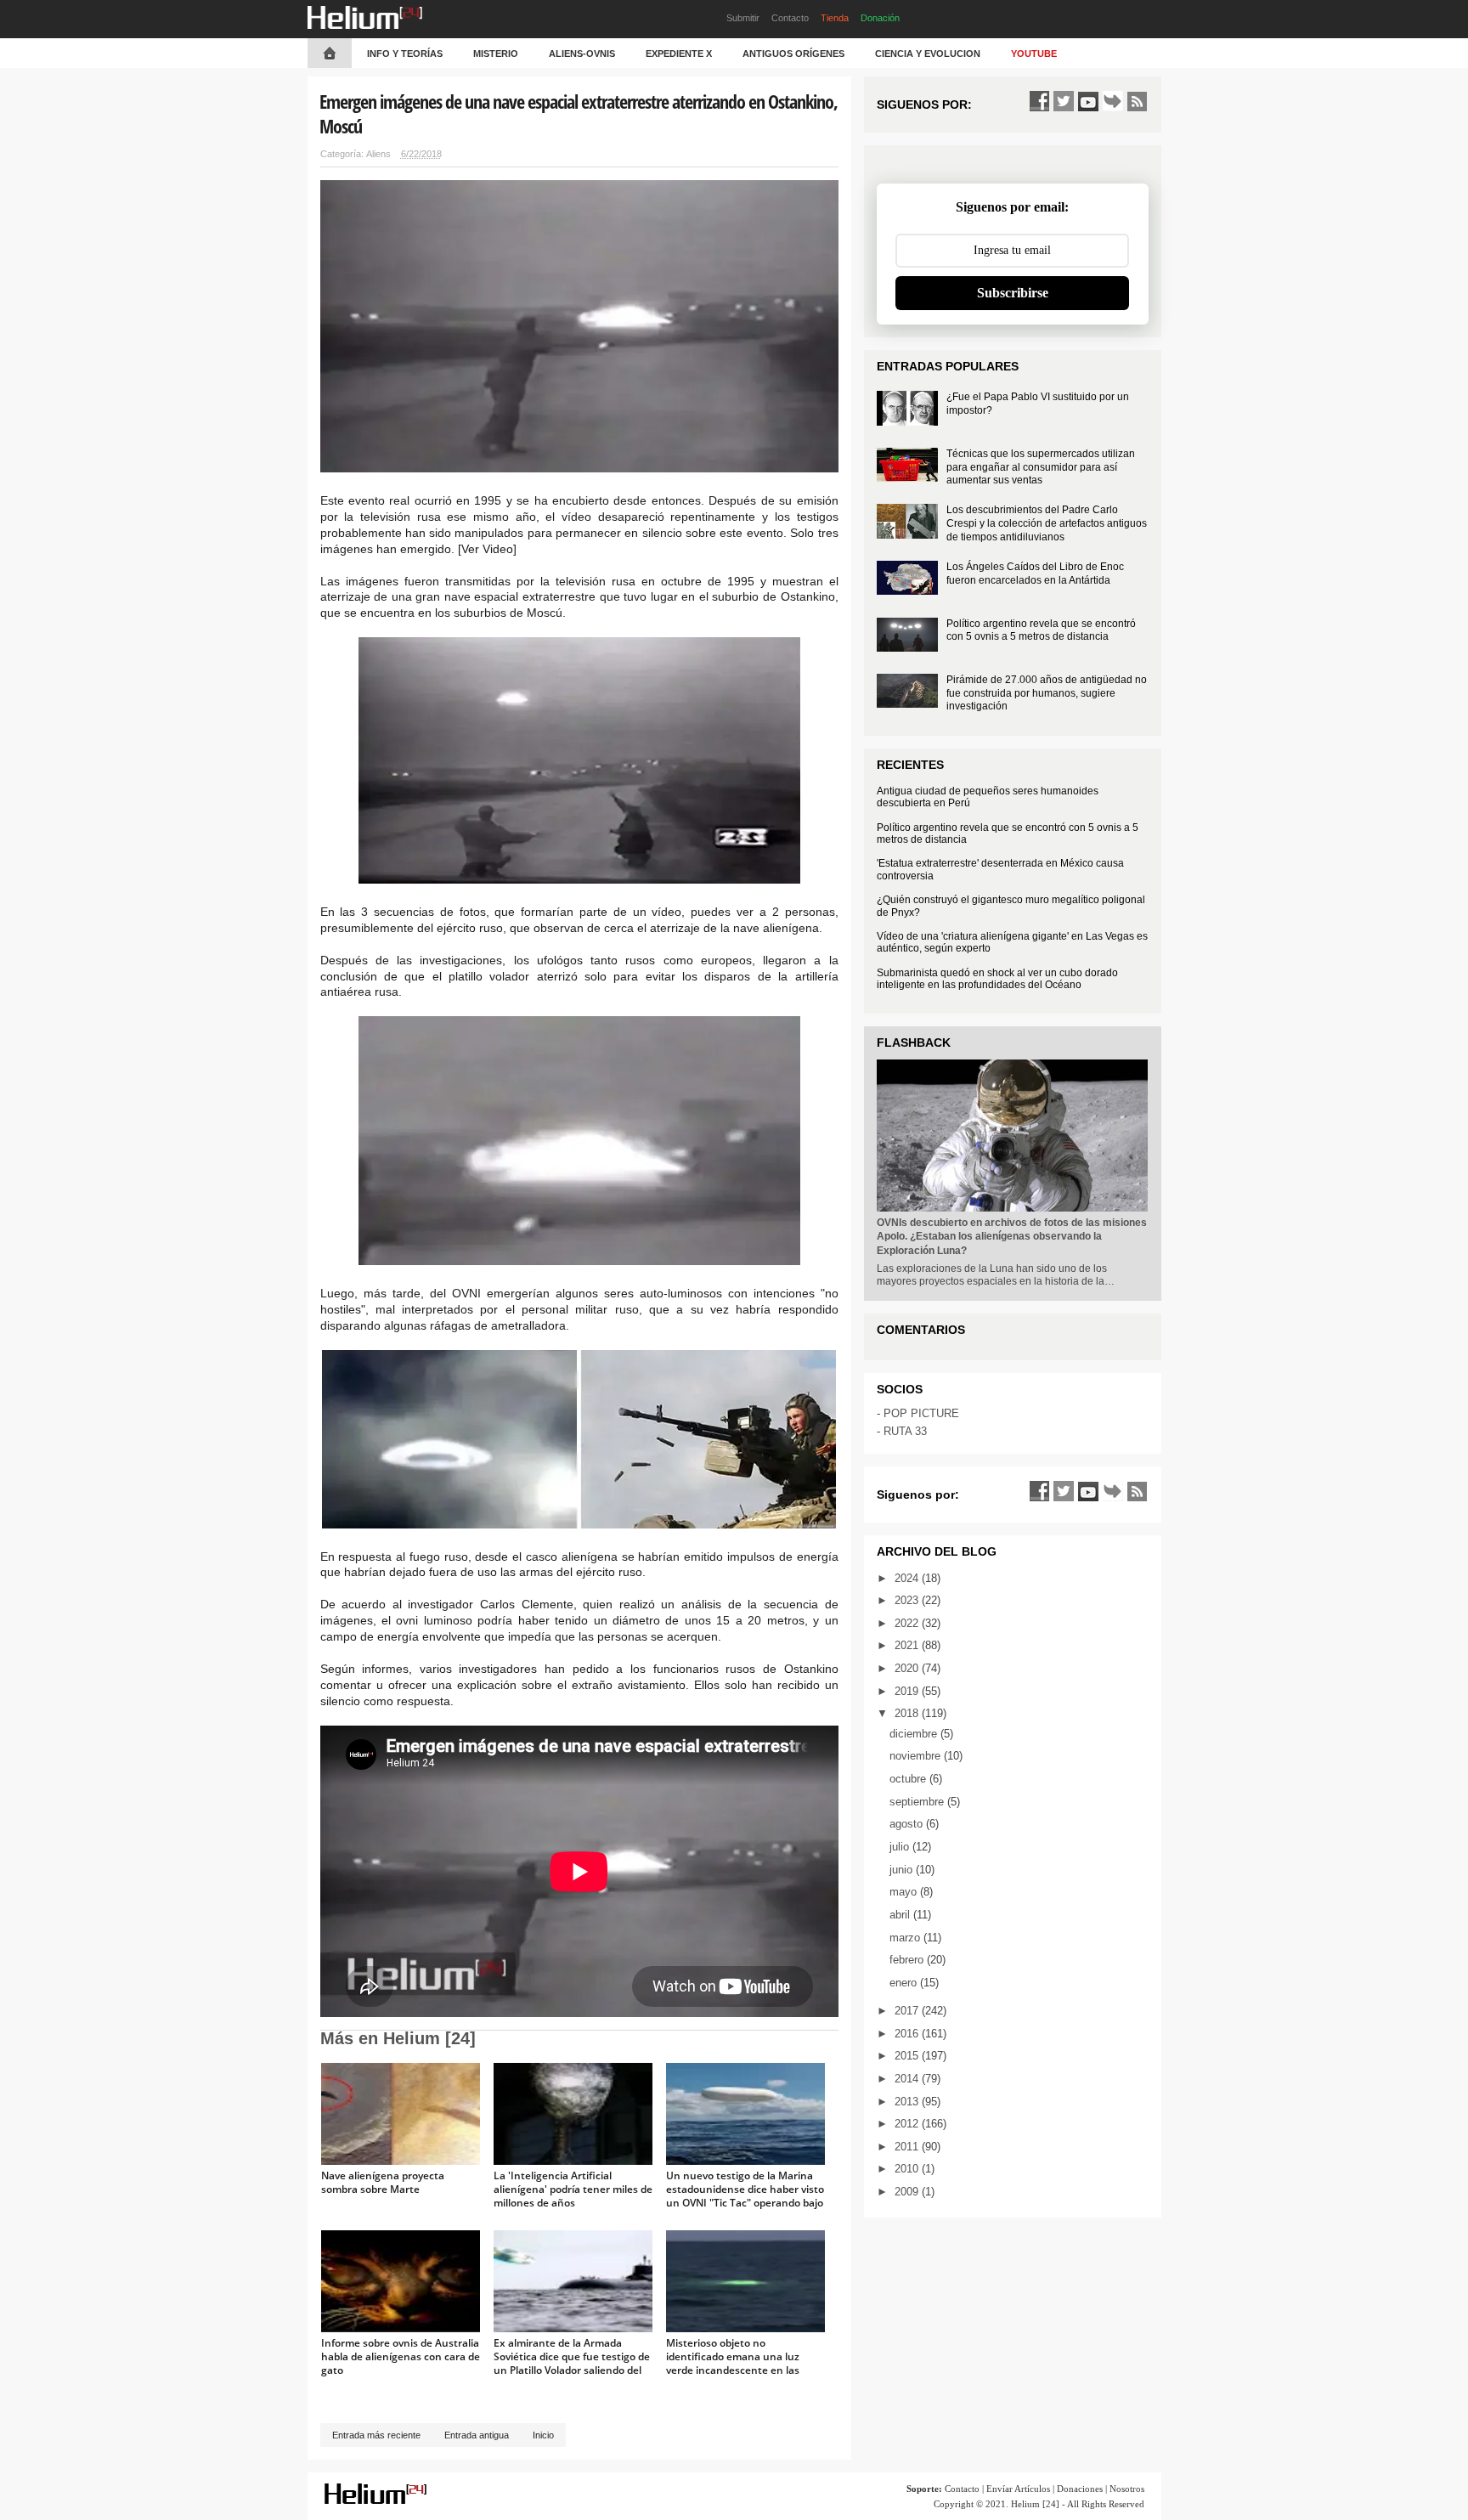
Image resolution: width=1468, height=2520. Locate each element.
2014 (908, 2079)
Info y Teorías (405, 54)
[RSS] (1138, 101)
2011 (908, 2147)
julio (901, 1847)
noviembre (917, 1756)
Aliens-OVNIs (582, 54)
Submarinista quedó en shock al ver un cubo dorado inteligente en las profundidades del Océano (997, 979)
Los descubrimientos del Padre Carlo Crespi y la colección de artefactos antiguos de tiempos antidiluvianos (1047, 523)
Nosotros (1127, 2489)
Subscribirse (1013, 293)
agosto (908, 1824)
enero (905, 1983)
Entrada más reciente (376, 2435)
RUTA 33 (905, 1431)
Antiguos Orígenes (793, 54)
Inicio (543, 2435)
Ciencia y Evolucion (928, 54)
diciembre (915, 1734)
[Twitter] (1064, 101)
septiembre (918, 1802)
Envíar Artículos (1018, 2489)
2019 (908, 1691)
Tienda (835, 18)
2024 (908, 1578)
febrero (908, 1960)
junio (903, 1870)
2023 (908, 1600)
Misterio (496, 54)
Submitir (743, 18)
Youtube (1034, 54)
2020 (908, 1668)
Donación (880, 18)
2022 (908, 1623)
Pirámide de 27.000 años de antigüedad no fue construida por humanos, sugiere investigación (1047, 693)
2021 (908, 1645)
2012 (908, 2124)
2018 (908, 1713)
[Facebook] (1039, 101)
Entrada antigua (477, 2435)
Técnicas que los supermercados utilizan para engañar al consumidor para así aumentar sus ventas (1041, 467)
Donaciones (1080, 2489)
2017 (908, 2011)
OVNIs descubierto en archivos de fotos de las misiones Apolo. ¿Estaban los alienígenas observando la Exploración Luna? (1012, 1237)
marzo (906, 1938)
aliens (378, 154)
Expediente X (679, 54)
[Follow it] (1113, 101)
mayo (905, 1892)
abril (901, 1915)
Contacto (790, 18)
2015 (908, 2056)
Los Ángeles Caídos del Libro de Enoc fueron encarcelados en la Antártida (1035, 573)
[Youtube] (1088, 101)
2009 (908, 2192)
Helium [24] (1035, 2504)
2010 (908, 2169)
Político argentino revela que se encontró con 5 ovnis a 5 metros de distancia (1041, 630)
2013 (908, 2102)
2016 (908, 2034)
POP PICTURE (921, 1413)
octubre (909, 1779)
